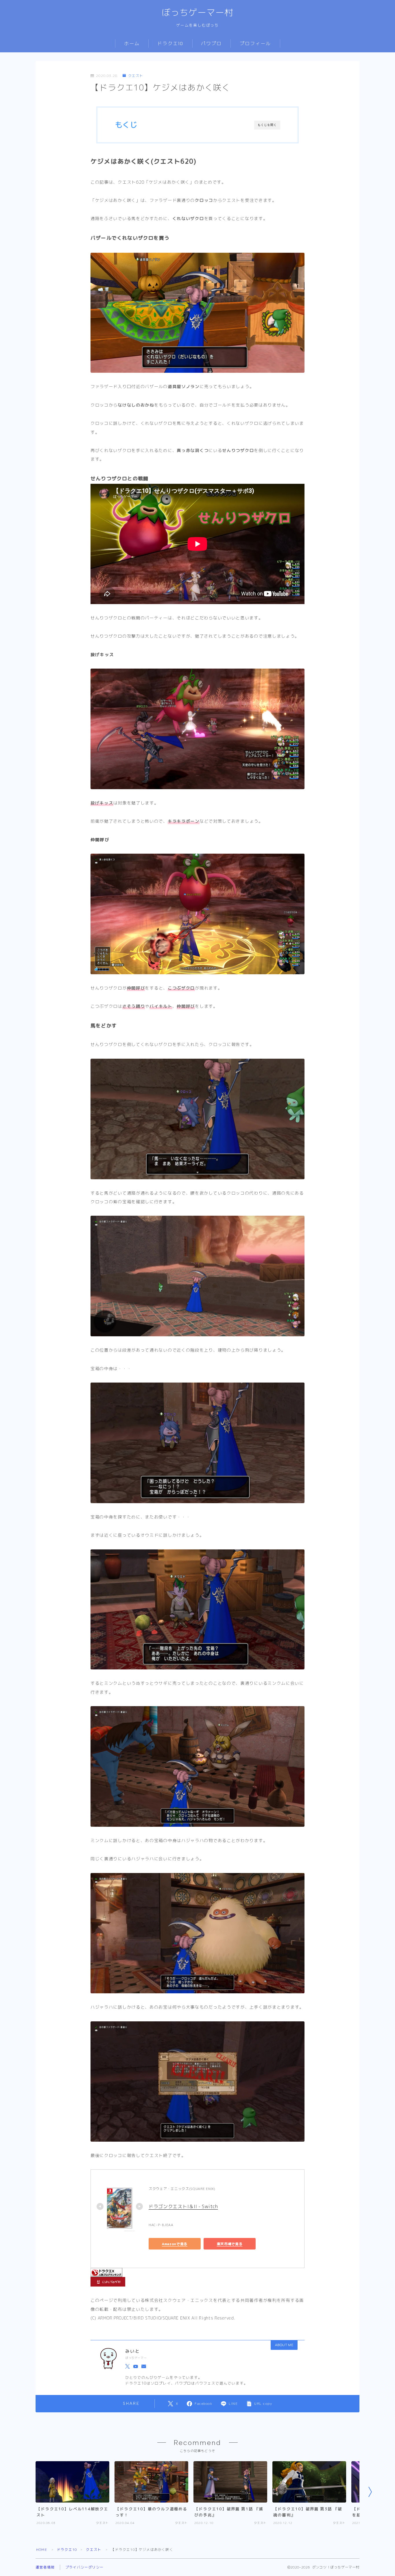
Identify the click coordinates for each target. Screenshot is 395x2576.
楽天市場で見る (230, 2244)
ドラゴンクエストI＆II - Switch (183, 2206)
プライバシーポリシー (84, 2567)
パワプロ (211, 44)
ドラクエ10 (170, 44)
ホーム (132, 44)
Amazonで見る (175, 2244)
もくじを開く (267, 125)
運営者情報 (45, 2567)
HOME (42, 2550)
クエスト (136, 76)
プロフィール (255, 44)
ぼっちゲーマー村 (197, 13)
